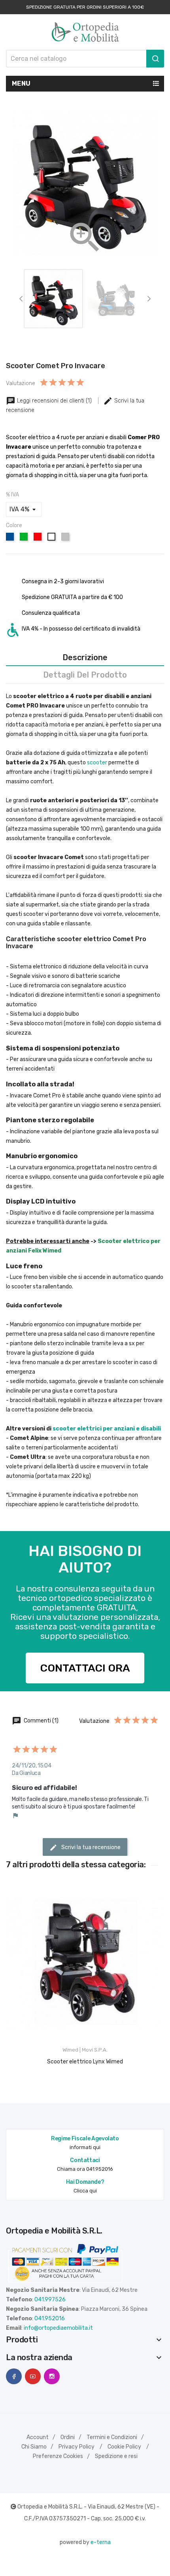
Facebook (14, 2376)
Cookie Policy (124, 2447)
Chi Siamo (34, 2447)
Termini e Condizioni (112, 2437)
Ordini (68, 2437)
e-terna (101, 2542)
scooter (97, 763)
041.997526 (50, 2300)
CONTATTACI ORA (85, 1668)
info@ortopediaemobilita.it (58, 2328)
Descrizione (85, 657)
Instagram (52, 2376)
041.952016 (50, 2319)
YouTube (33, 2376)
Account (38, 2437)
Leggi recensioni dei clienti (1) (54, 401)
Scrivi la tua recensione (90, 1847)
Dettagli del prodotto (85, 675)
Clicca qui (85, 2191)
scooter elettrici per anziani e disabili (107, 1429)
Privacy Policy (76, 2447)
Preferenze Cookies (58, 2456)
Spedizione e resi (116, 2456)
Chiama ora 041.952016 (85, 2169)
